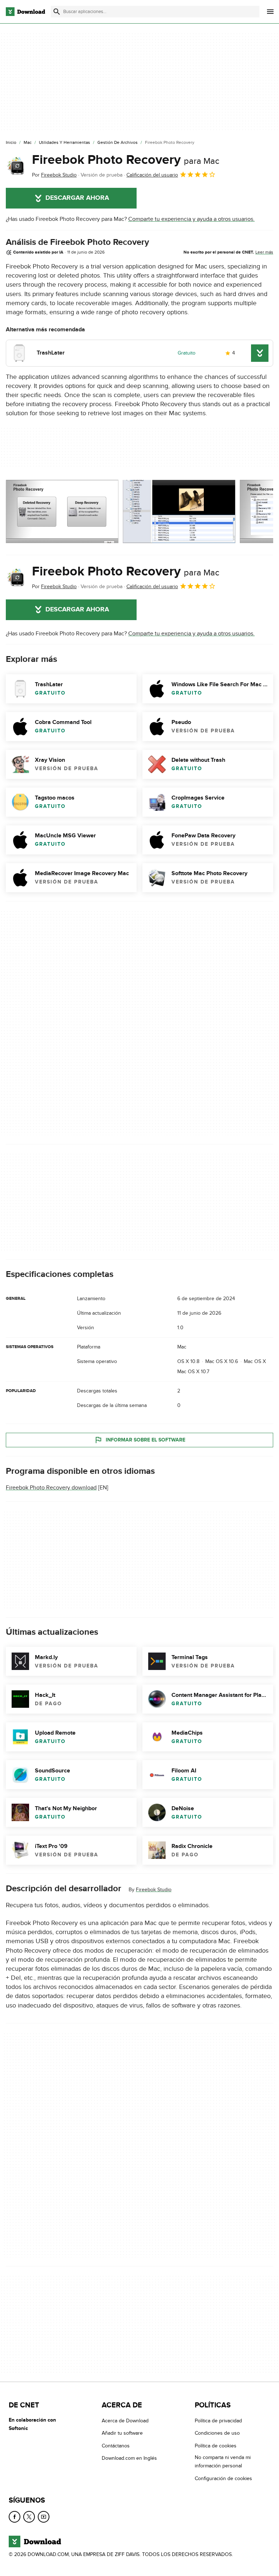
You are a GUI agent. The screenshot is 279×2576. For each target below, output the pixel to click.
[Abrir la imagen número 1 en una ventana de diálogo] (179, 511)
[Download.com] (25, 12)
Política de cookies (216, 2446)
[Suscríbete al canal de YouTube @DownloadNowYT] (44, 2517)
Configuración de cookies (223, 2478)
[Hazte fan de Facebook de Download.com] (15, 2517)
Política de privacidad (218, 2421)
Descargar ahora (77, 198)
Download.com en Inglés (129, 2458)
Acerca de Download (125, 2421)
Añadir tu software (122, 2433)
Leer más (264, 252)
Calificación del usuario (152, 175)
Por (54, 175)
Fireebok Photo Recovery (126, 160)
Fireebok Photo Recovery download (51, 1488)
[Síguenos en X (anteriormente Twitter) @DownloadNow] (29, 2517)
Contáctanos (116, 2446)
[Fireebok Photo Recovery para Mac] (16, 166)
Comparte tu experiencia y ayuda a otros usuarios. (191, 219)
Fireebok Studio (154, 1890)
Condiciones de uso (217, 2433)
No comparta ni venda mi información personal (223, 2462)
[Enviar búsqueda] (57, 12)
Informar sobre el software (145, 1440)
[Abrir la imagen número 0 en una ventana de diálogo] (62, 511)
